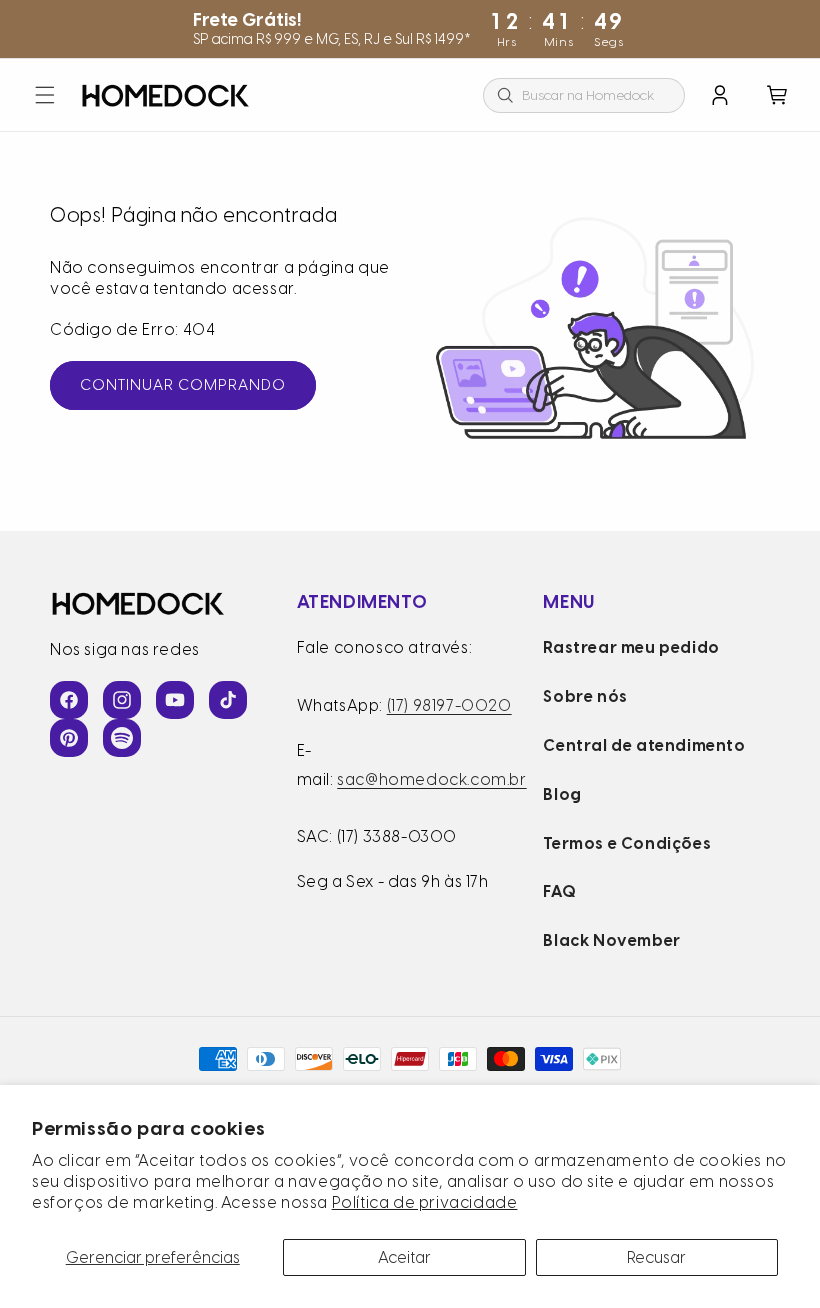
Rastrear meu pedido (631, 647)
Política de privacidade (425, 1202)
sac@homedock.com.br (431, 779)
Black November (611, 940)
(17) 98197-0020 (449, 705)
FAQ (559, 891)
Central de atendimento (644, 745)
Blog (562, 794)
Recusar (656, 1257)
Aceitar (404, 1257)
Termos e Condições (627, 843)
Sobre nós (585, 696)
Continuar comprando (183, 385)
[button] (45, 95)
